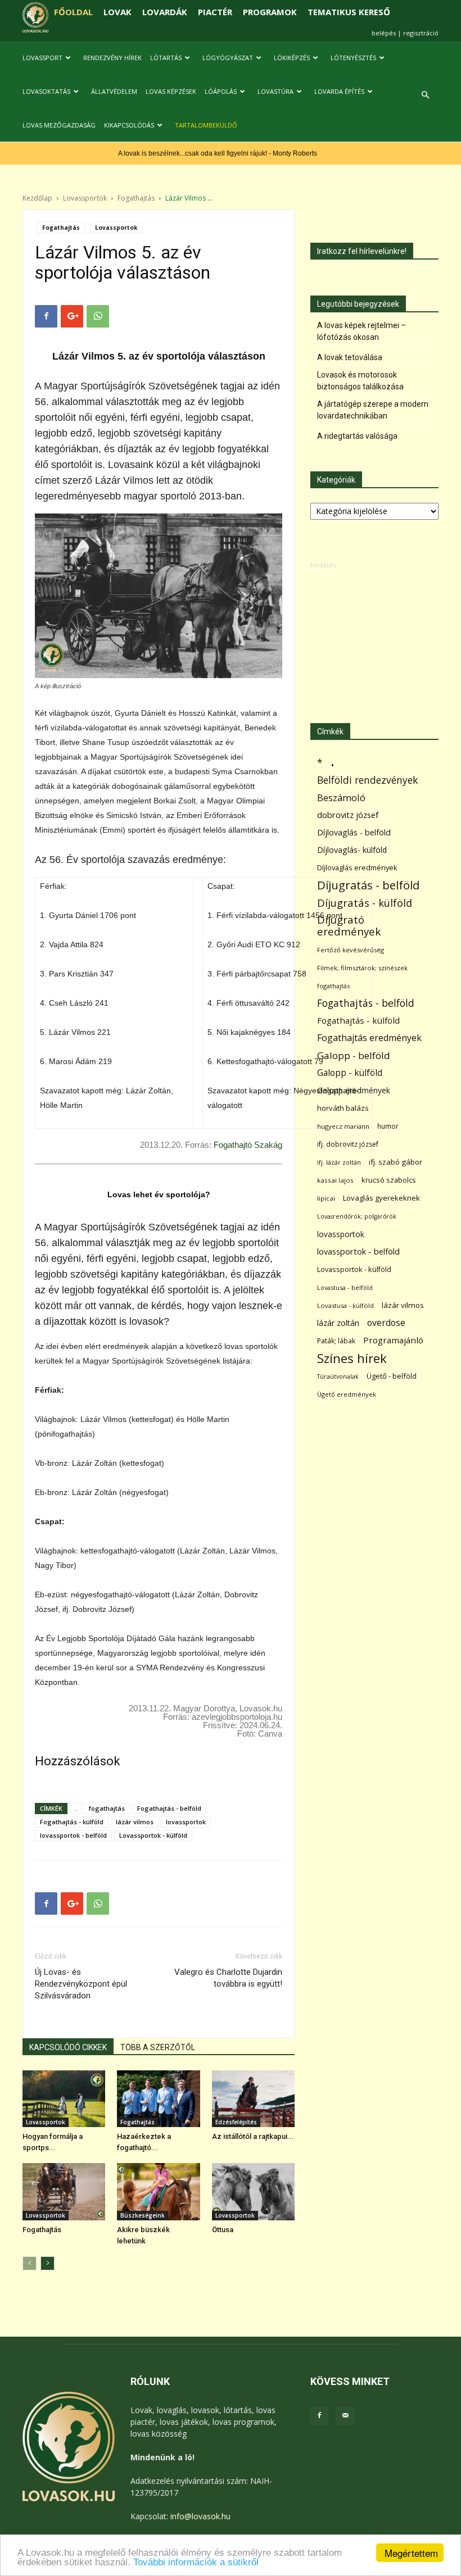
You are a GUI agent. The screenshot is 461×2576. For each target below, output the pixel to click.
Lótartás (166, 58)
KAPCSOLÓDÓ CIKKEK (68, 2047)
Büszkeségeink (143, 2215)
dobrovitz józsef (348, 815)
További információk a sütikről (196, 2562)
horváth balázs (343, 1108)
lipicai (326, 1198)
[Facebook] (319, 2416)
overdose (386, 1323)
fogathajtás (107, 1808)
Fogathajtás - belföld (169, 1808)
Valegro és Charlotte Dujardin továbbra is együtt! (228, 1978)
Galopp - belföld (354, 1055)
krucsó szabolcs (389, 1180)
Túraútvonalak (338, 1376)
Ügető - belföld (392, 1376)
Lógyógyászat (228, 58)
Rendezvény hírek (112, 58)
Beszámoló (341, 798)
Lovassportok (85, 198)
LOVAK (117, 12)
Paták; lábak (336, 1341)
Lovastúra (275, 91)
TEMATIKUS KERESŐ (349, 12)
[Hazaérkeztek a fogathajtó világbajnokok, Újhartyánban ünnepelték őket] (158, 2099)
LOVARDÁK (165, 12)
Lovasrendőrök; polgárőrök (357, 1216)
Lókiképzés (292, 58)
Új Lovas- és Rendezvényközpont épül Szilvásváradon (81, 1984)
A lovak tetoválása (350, 357)
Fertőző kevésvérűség (351, 950)
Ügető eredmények (347, 1394)
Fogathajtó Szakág (248, 1145)
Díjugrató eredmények (349, 926)
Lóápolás (221, 91)
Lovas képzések (171, 91)
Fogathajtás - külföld (72, 1822)
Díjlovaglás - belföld (354, 832)
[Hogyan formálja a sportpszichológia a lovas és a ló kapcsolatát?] (64, 2099)
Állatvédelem (114, 91)
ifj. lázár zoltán (339, 1162)
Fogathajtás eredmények (369, 1038)
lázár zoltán (338, 1323)
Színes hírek (352, 1358)
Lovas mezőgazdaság (59, 125)
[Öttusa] (253, 2191)
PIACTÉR (215, 12)
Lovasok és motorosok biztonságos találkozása (360, 381)
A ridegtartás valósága (357, 436)
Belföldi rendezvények (367, 780)
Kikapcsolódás (129, 125)
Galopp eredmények (354, 1090)
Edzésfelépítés (236, 2122)
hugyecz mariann (343, 1126)
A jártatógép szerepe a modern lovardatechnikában (373, 410)
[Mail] (345, 2416)
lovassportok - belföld (73, 1835)
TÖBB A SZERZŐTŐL (158, 2047)
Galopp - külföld (350, 1073)
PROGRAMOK (270, 12)
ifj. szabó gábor (396, 1162)
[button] (425, 95)
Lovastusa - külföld (345, 1305)
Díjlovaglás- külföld (352, 850)
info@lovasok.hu (200, 2516)
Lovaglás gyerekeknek (381, 1198)
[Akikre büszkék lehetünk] (158, 2191)
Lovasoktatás (46, 91)
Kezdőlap (37, 198)
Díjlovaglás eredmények (357, 867)
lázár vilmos (135, 1822)
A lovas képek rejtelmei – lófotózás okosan (361, 331)
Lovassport (42, 58)
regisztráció (421, 33)
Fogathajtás (136, 198)
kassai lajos (335, 1180)
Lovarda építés (339, 91)
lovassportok (186, 1822)
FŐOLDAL (73, 12)
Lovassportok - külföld (153, 1835)
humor (388, 1126)
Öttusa (223, 2230)
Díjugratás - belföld (368, 885)
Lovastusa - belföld (345, 1287)
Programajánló (393, 1340)
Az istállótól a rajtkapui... (253, 2136)
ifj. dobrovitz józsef (348, 1144)
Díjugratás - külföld (365, 903)
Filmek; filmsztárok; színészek (362, 968)
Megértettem (411, 2553)
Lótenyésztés (353, 58)
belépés (384, 33)
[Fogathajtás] (64, 2191)
